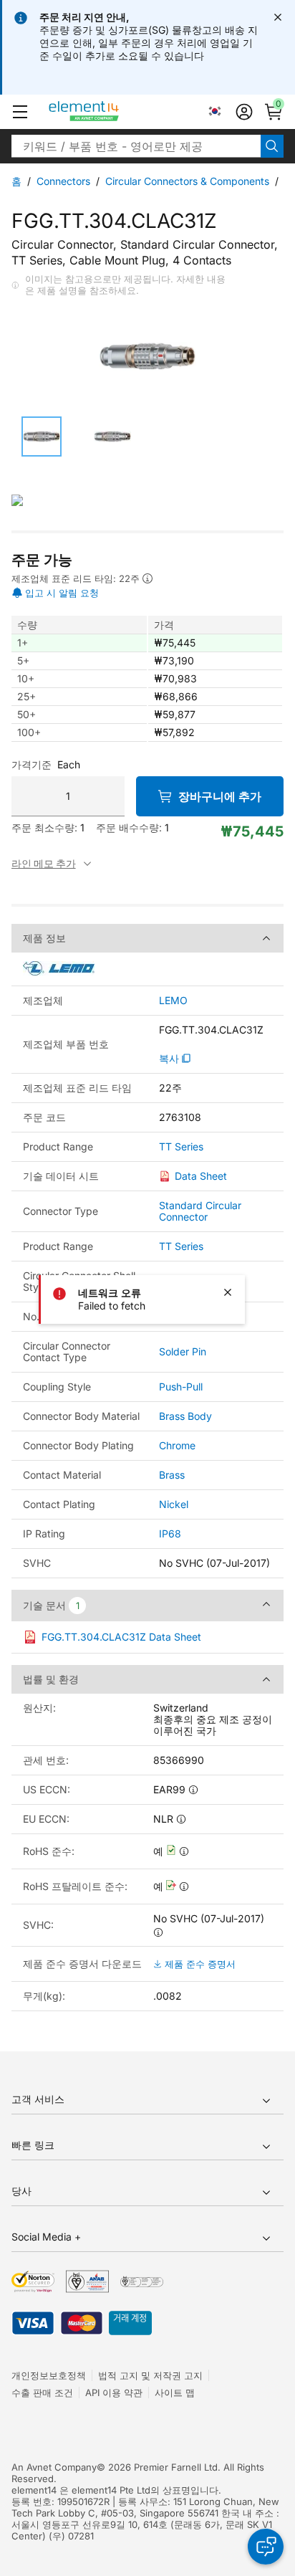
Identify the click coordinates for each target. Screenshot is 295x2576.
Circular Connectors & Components (187, 181)
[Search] (272, 146)
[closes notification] (278, 17)
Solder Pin (183, 1351)
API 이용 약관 (114, 2393)
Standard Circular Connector (200, 1211)
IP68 (170, 1533)
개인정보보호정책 (49, 2375)
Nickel (174, 1504)
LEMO (173, 1001)
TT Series (181, 1147)
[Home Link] (111, 112)
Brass (172, 1475)
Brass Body (185, 1416)
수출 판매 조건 (42, 2393)
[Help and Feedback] (266, 2547)
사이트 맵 (175, 2393)
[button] (20, 112)
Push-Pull (181, 1387)
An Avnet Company (54, 2467)
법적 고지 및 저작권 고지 (150, 2375)
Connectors (63, 181)
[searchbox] (136, 146)
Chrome (177, 1445)
